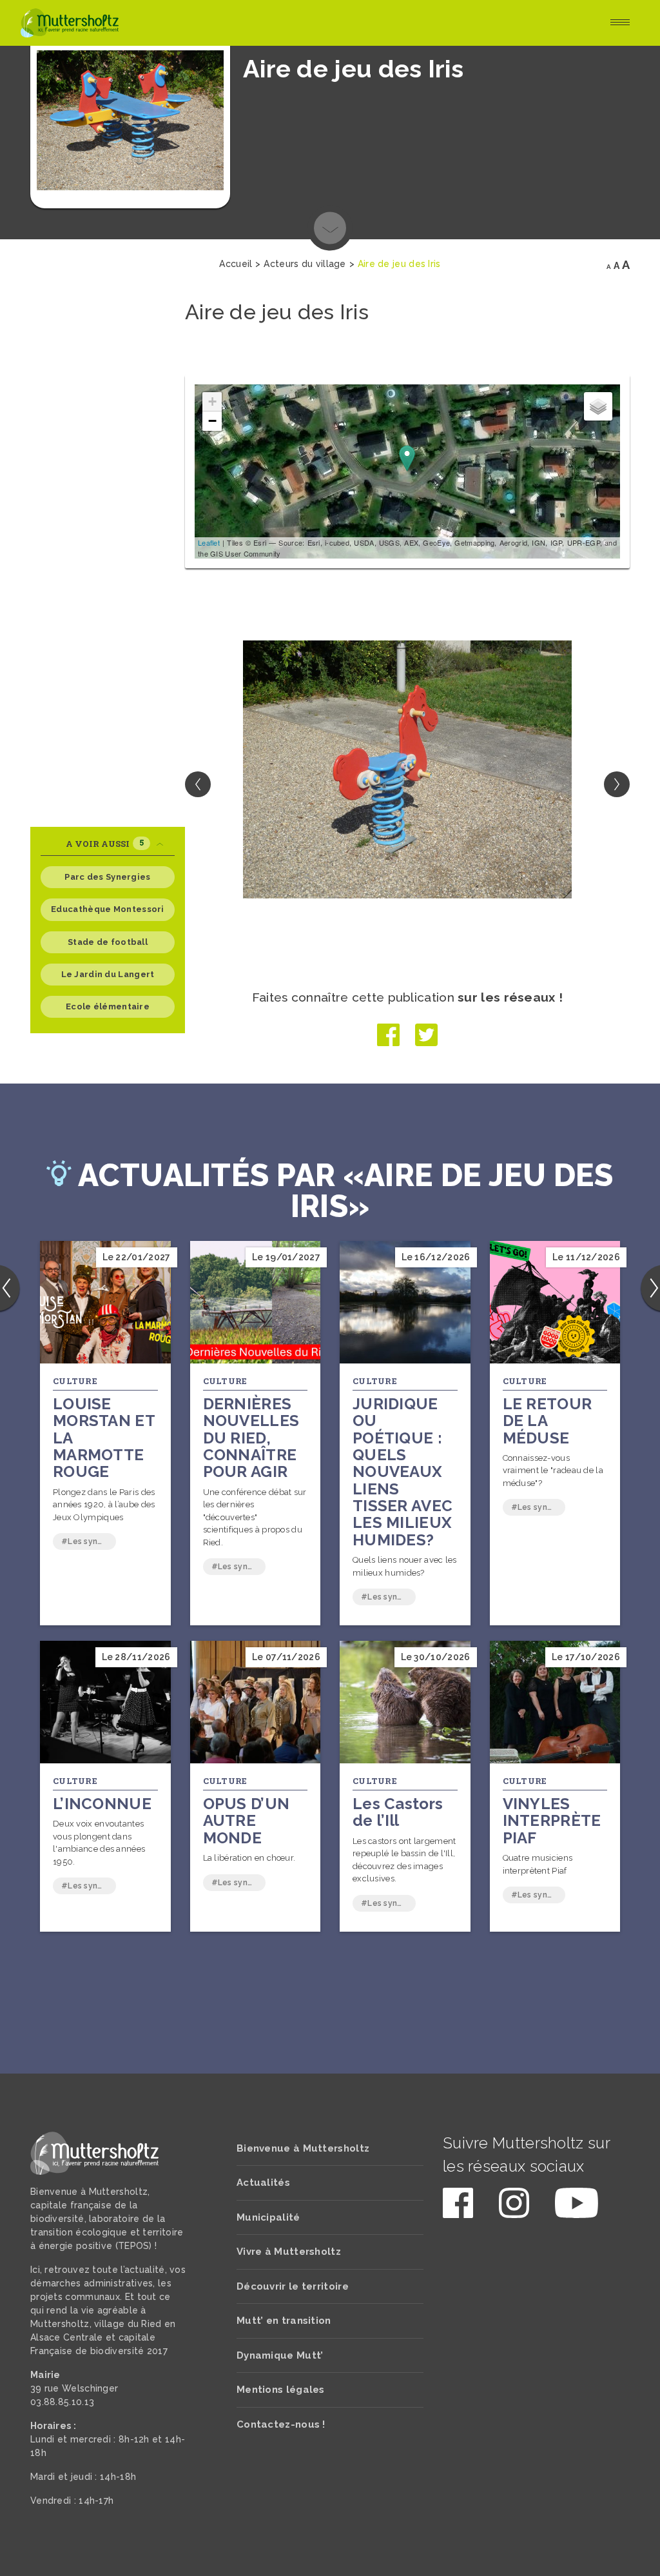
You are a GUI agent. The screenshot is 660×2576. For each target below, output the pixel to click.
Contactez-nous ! (281, 2424)
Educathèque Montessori (108, 909)
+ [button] (212, 401)
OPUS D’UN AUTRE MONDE (247, 1821)
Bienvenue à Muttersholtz (303, 2148)
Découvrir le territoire (293, 2286)
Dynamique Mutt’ (280, 2355)
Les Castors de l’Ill (398, 1812)
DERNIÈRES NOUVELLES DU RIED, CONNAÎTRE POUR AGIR (251, 1438)
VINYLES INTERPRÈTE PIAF (552, 1821)
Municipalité (268, 2217)
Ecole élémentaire (108, 1006)
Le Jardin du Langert (108, 974)
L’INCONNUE (102, 1804)
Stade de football (108, 942)
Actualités (263, 2183)
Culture (75, 1381)
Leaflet (209, 542)
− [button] (212, 421)
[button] (617, 784)
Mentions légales (281, 2390)
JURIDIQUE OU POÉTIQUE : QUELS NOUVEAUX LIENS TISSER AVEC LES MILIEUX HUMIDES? (403, 1472)
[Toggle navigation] (620, 23)
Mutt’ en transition (284, 2321)
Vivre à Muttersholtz (289, 2252)
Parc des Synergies (107, 877)
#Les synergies (89, 1541)
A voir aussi (105, 843)
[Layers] (598, 406)
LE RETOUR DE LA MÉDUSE (548, 1421)
